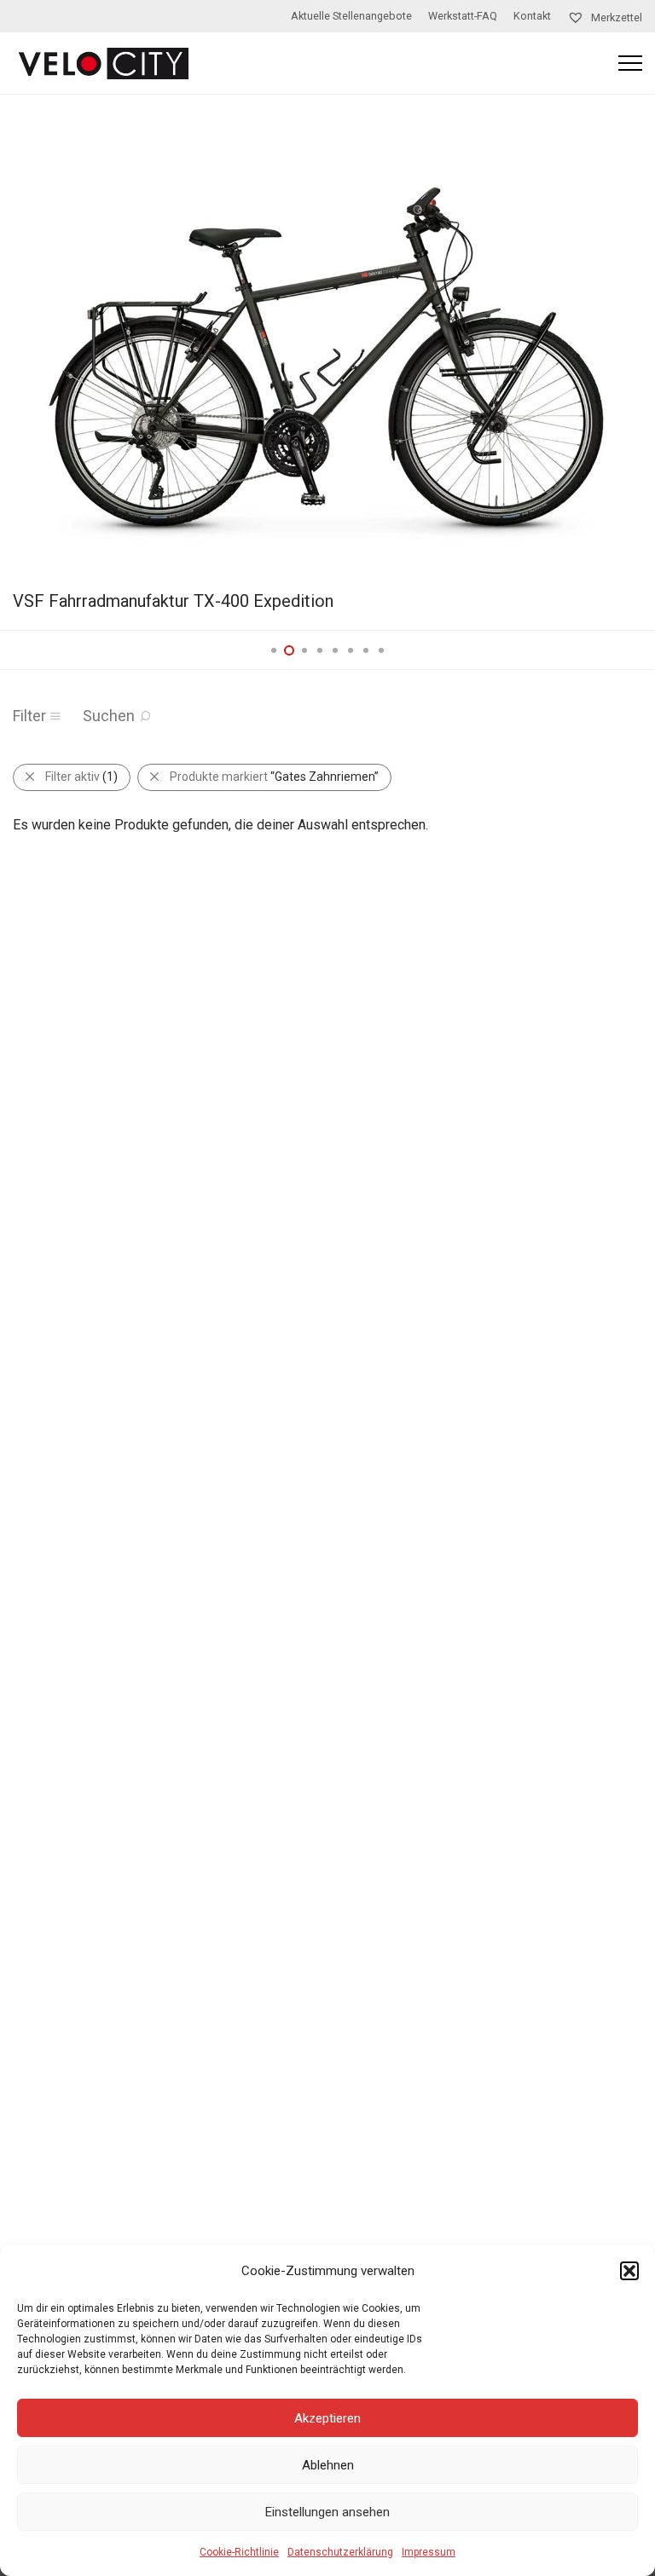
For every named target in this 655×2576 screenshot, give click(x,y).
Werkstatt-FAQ (463, 17)
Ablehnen (328, 2465)
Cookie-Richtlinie (239, 2552)
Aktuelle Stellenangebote (351, 17)
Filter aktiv (81, 777)
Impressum (429, 2552)
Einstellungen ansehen (327, 2512)
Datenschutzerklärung (340, 2552)
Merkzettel (615, 17)
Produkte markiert (274, 777)
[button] (629, 2271)
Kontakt (532, 17)
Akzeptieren (327, 2418)
